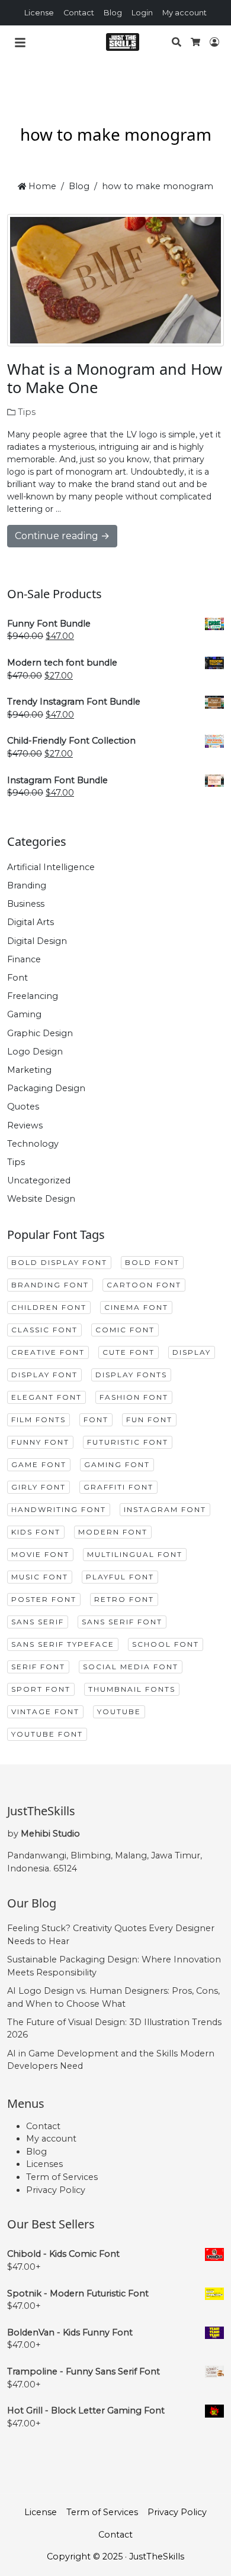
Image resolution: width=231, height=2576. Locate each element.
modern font (113, 1532)
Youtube (119, 1712)
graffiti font (118, 1487)
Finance (24, 959)
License (39, 13)
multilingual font (135, 1554)
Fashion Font (134, 1397)
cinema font (136, 1307)
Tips (27, 412)
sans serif (38, 1622)
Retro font (124, 1599)
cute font (129, 1352)
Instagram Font (165, 1509)
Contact (79, 13)
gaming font (117, 1464)
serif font (38, 1667)
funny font (40, 1442)
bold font (152, 1262)
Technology (33, 1144)
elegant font (46, 1397)
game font (39, 1464)
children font (49, 1307)
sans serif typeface (63, 1644)
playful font (120, 1577)
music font (40, 1577)
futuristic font (128, 1442)
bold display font (59, 1262)
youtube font (47, 1734)
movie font (40, 1554)
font (96, 1420)
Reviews (25, 1125)
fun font (149, 1420)
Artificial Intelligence (51, 867)
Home (41, 186)
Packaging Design (46, 1088)
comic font (125, 1330)
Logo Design (35, 1052)
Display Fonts (131, 1375)
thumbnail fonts (132, 1689)
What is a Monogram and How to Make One (115, 378)
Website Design (41, 1199)
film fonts (38, 1420)
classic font (44, 1330)
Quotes (23, 1107)
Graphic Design (40, 1033)
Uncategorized (39, 1180)
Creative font (48, 1352)
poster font (44, 1599)
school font (166, 1644)
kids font (36, 1532)
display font (44, 1375)
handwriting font (59, 1509)
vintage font (45, 1712)
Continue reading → (62, 536)
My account (185, 13)
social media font (131, 1667)
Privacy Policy (56, 2190)
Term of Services (62, 2177)
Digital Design (37, 941)
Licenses (44, 2164)
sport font (41, 1689)
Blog (113, 13)
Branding (27, 885)
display (192, 1352)
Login (142, 13)
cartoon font (144, 1285)
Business (26, 904)
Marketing (29, 1070)
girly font (38, 1487)
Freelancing (33, 996)
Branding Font (50, 1285)
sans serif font (122, 1622)
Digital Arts (31, 922)
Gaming (24, 1014)
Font (17, 978)
